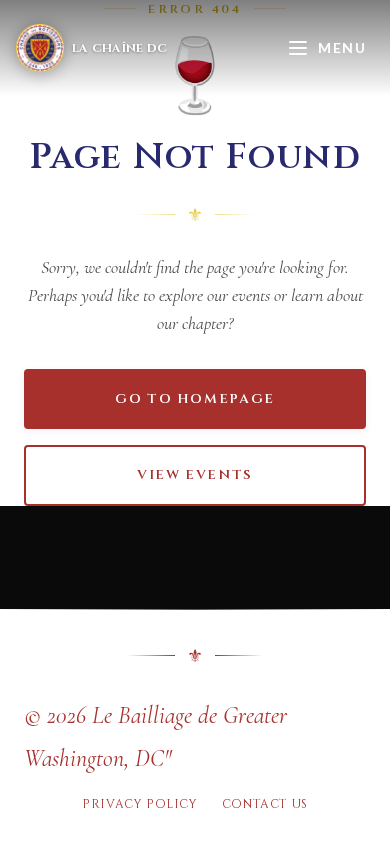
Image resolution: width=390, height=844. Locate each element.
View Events (195, 475)
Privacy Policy (139, 804)
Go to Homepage (195, 399)
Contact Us (265, 804)
